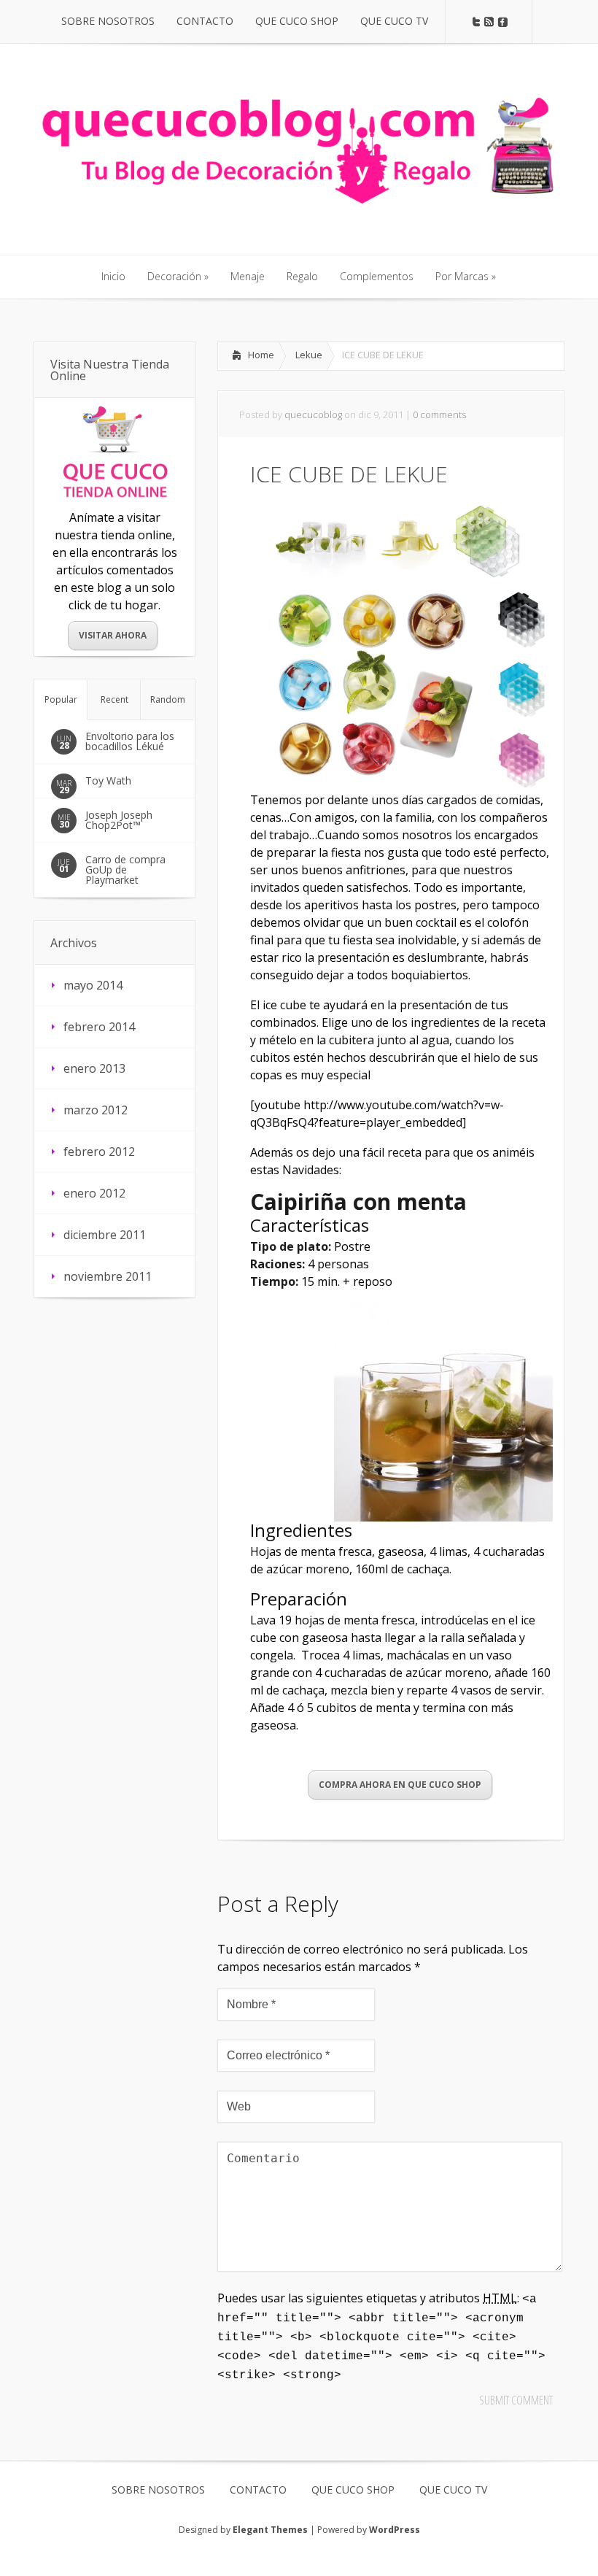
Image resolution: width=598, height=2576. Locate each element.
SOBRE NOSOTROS (158, 2490)
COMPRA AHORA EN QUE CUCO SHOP (400, 1785)
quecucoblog (313, 414)
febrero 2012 (99, 1152)
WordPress (395, 2530)
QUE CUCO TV (453, 2490)
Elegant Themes (270, 2530)
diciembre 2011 (105, 1235)
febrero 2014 (99, 1027)
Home (261, 355)
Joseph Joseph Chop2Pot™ (119, 820)
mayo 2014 (93, 985)
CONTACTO (258, 2490)
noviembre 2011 (108, 1276)
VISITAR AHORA (113, 635)
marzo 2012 (96, 1110)
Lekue (309, 355)
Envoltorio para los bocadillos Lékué (130, 741)
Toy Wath (108, 780)
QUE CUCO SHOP (353, 2490)
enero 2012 (94, 1193)
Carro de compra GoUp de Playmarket (125, 869)
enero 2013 (94, 1068)
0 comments (439, 414)
